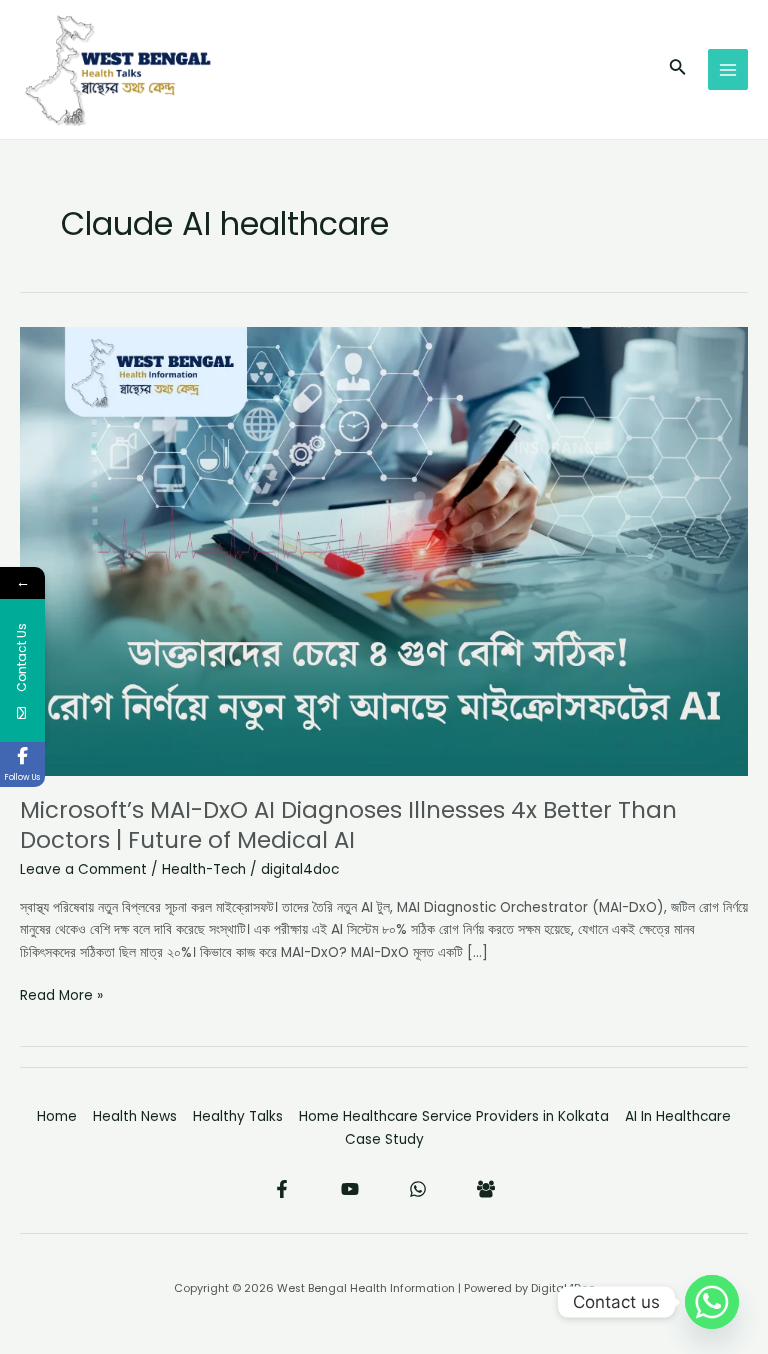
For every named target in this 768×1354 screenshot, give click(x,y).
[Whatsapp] (712, 1302)
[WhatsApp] (418, 1189)
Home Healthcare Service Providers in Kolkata (454, 1116)
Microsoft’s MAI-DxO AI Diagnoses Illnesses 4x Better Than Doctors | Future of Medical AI (348, 825)
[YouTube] (350, 1189)
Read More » (61, 995)
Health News (135, 1116)
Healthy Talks (238, 1116)
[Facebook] (282, 1189)
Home (57, 1116)
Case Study (384, 1139)
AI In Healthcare (678, 1116)
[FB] (486, 1189)
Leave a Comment (83, 869)
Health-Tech (204, 869)
